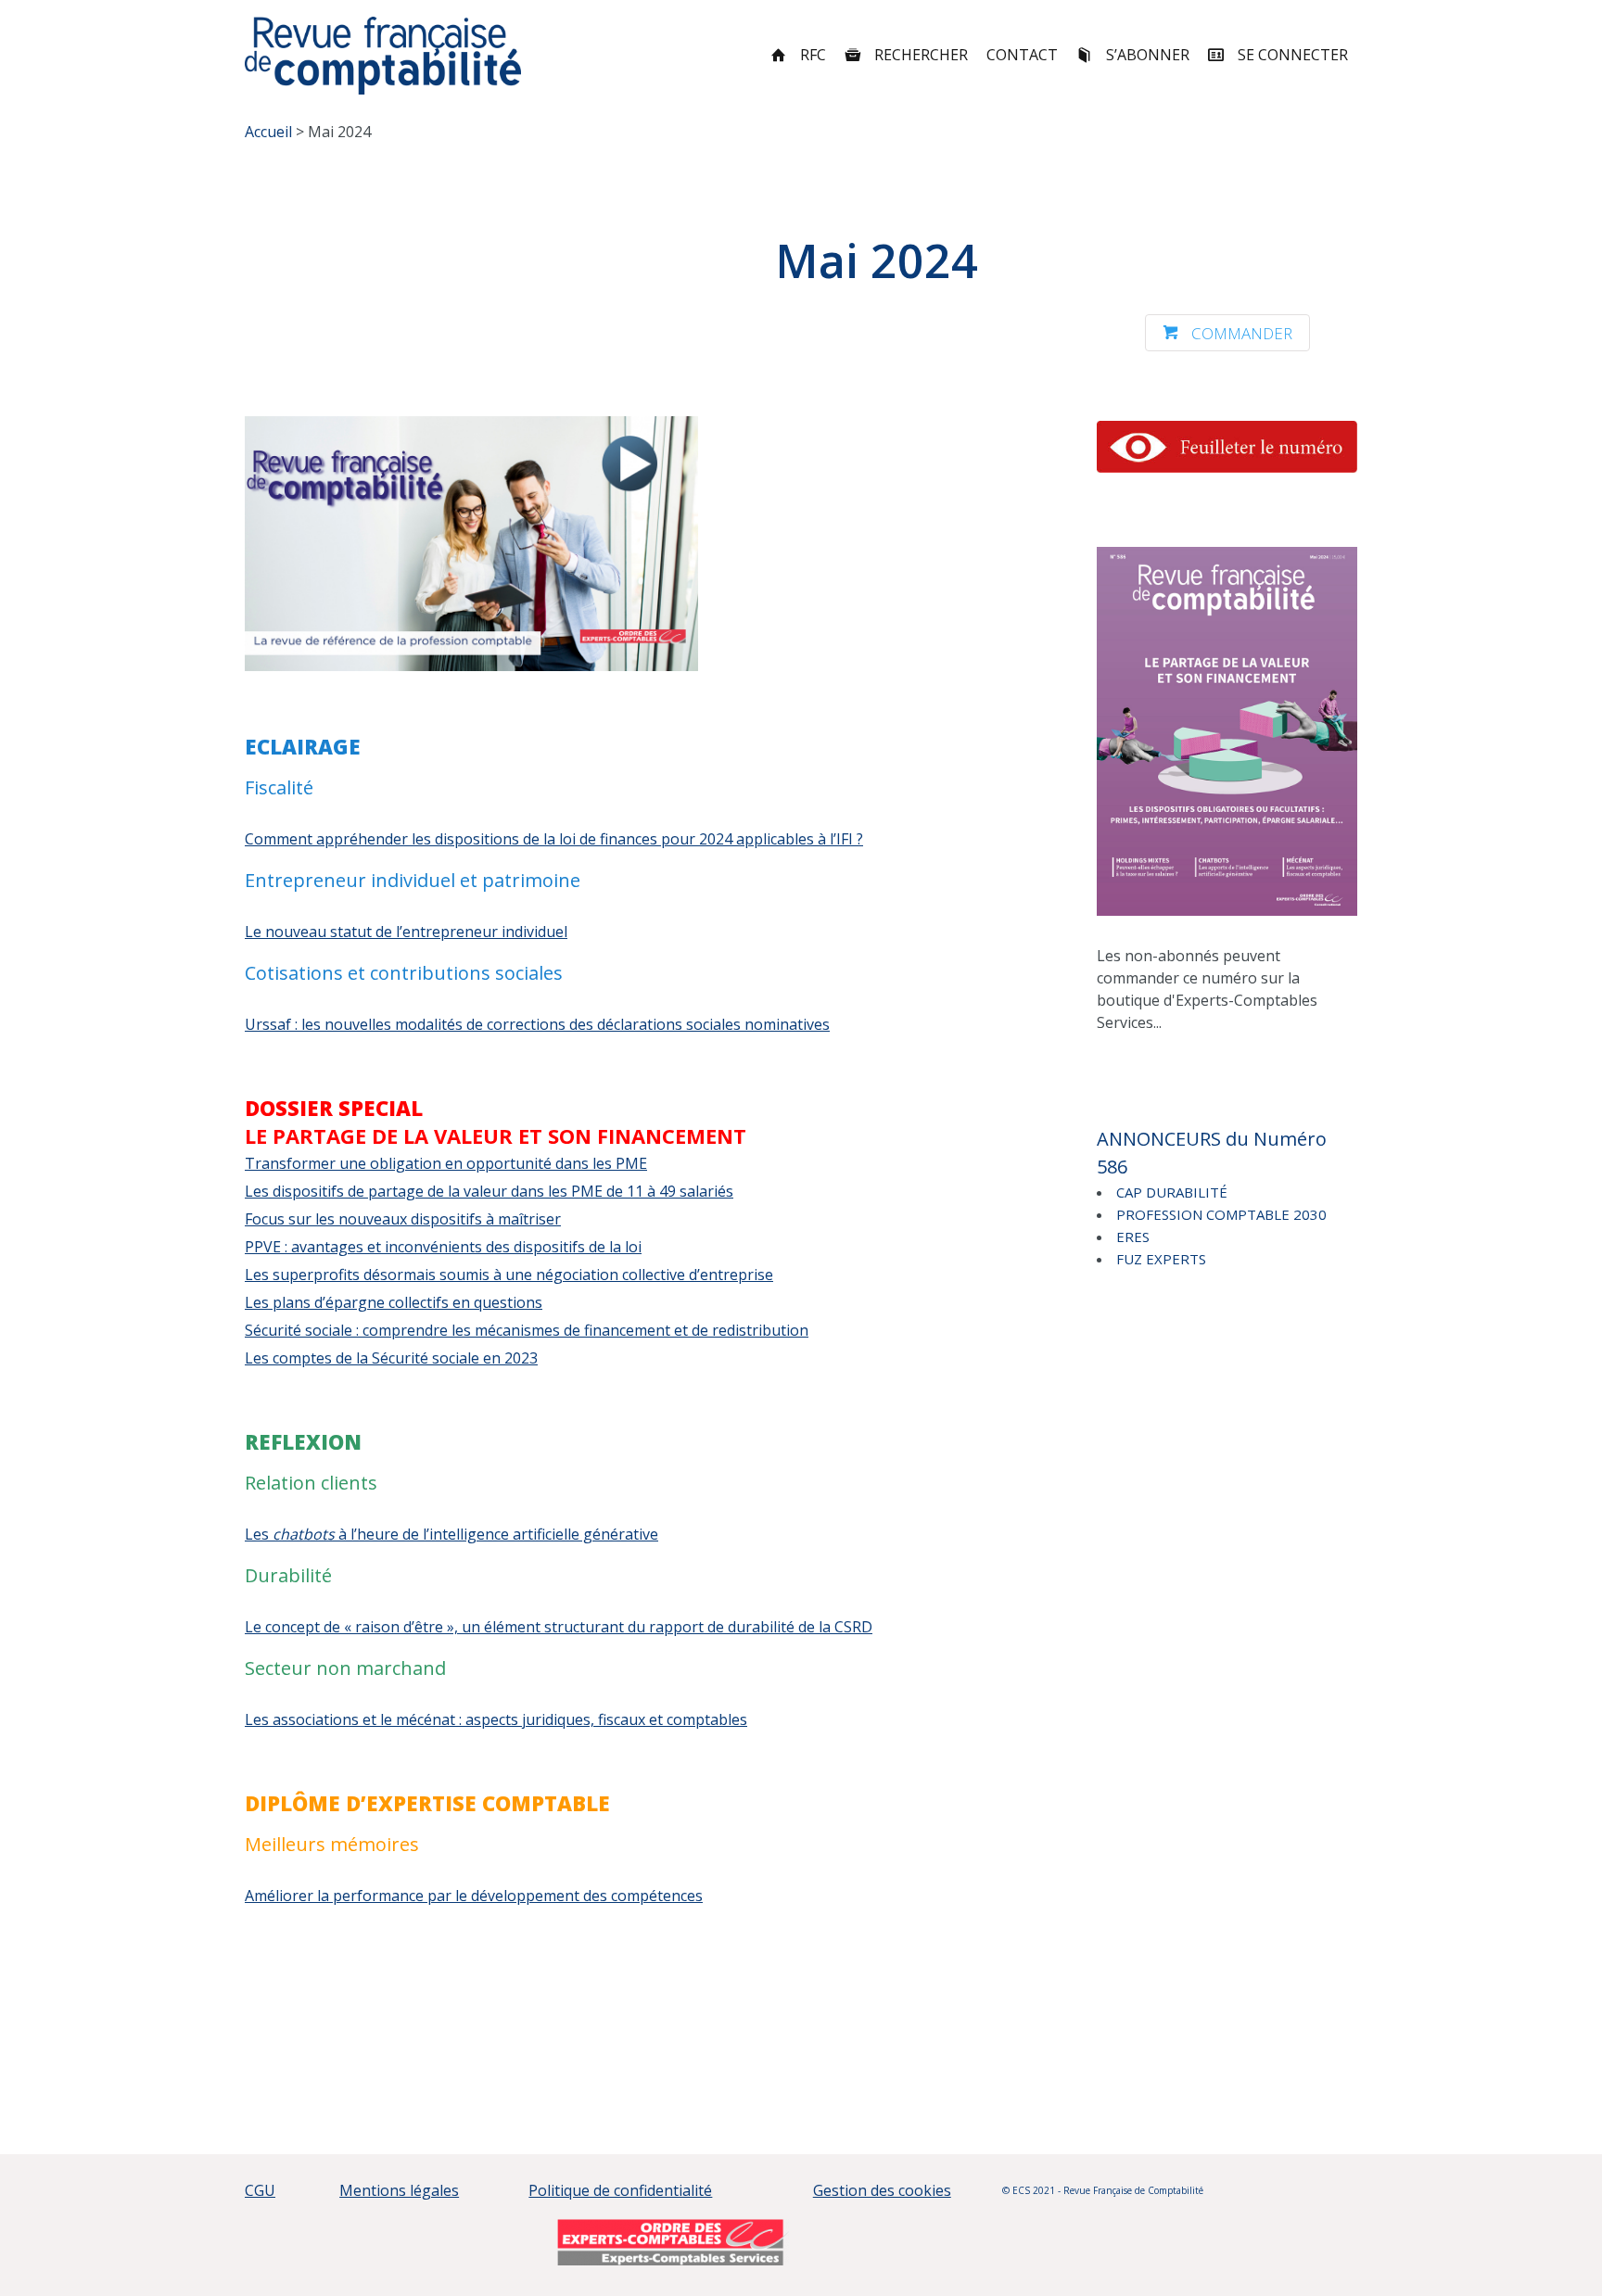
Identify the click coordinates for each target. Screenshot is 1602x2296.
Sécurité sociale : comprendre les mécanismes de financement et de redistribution (527, 1330)
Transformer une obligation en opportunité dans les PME (446, 1163)
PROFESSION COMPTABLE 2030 (1221, 1214)
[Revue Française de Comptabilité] (383, 56)
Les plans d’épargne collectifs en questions (394, 1302)
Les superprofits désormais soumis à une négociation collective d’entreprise (509, 1275)
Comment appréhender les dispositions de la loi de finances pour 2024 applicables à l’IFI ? (554, 839)
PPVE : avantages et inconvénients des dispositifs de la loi (443, 1247)
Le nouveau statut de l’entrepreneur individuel (406, 932)
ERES (1133, 1237)
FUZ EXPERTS (1161, 1259)
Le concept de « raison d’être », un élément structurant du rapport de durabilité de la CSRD (559, 1627)
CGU (260, 2190)
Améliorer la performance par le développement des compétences (474, 1896)
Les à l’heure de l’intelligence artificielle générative (451, 1534)
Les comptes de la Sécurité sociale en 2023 (391, 1358)
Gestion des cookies (882, 2190)
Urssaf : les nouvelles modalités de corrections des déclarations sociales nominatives (537, 1024)
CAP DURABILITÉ (1172, 1192)
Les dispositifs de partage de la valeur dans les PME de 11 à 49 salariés (489, 1191)
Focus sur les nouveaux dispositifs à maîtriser (403, 1219)
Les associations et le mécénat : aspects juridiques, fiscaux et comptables (496, 1719)
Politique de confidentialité (620, 2190)
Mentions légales (399, 2190)
